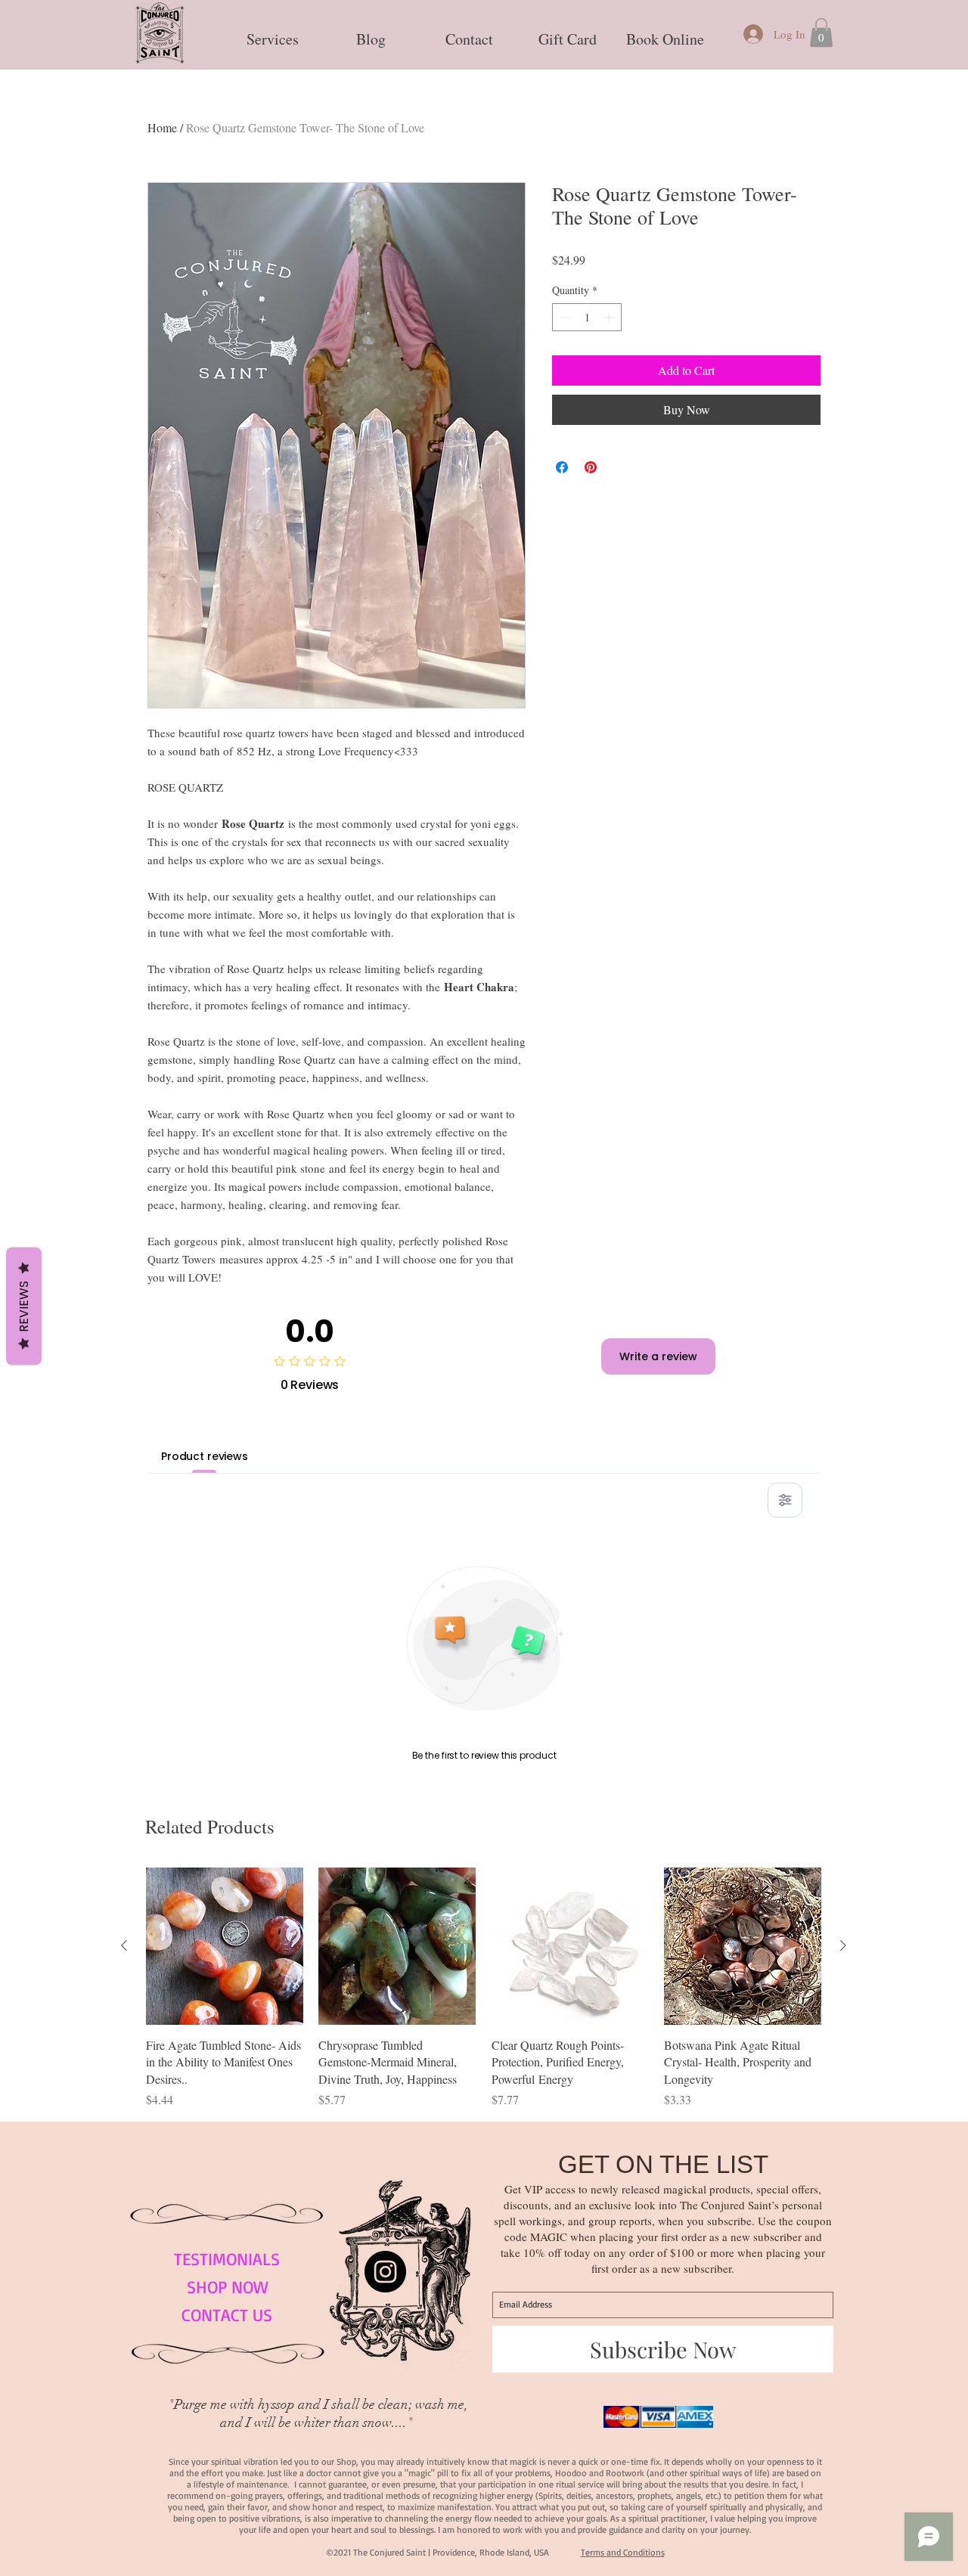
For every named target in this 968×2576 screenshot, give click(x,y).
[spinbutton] (587, 317)
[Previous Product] (124, 1945)
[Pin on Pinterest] (591, 467)
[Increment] (610, 317)
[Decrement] (564, 317)
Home (162, 127)
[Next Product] (843, 1945)
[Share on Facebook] (562, 467)
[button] (272, 33)
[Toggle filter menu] (785, 1500)
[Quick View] (225, 1946)
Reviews (24, 1306)
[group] (484, 1988)
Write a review (658, 1356)
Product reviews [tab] (205, 1456)
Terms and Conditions (623, 2552)
